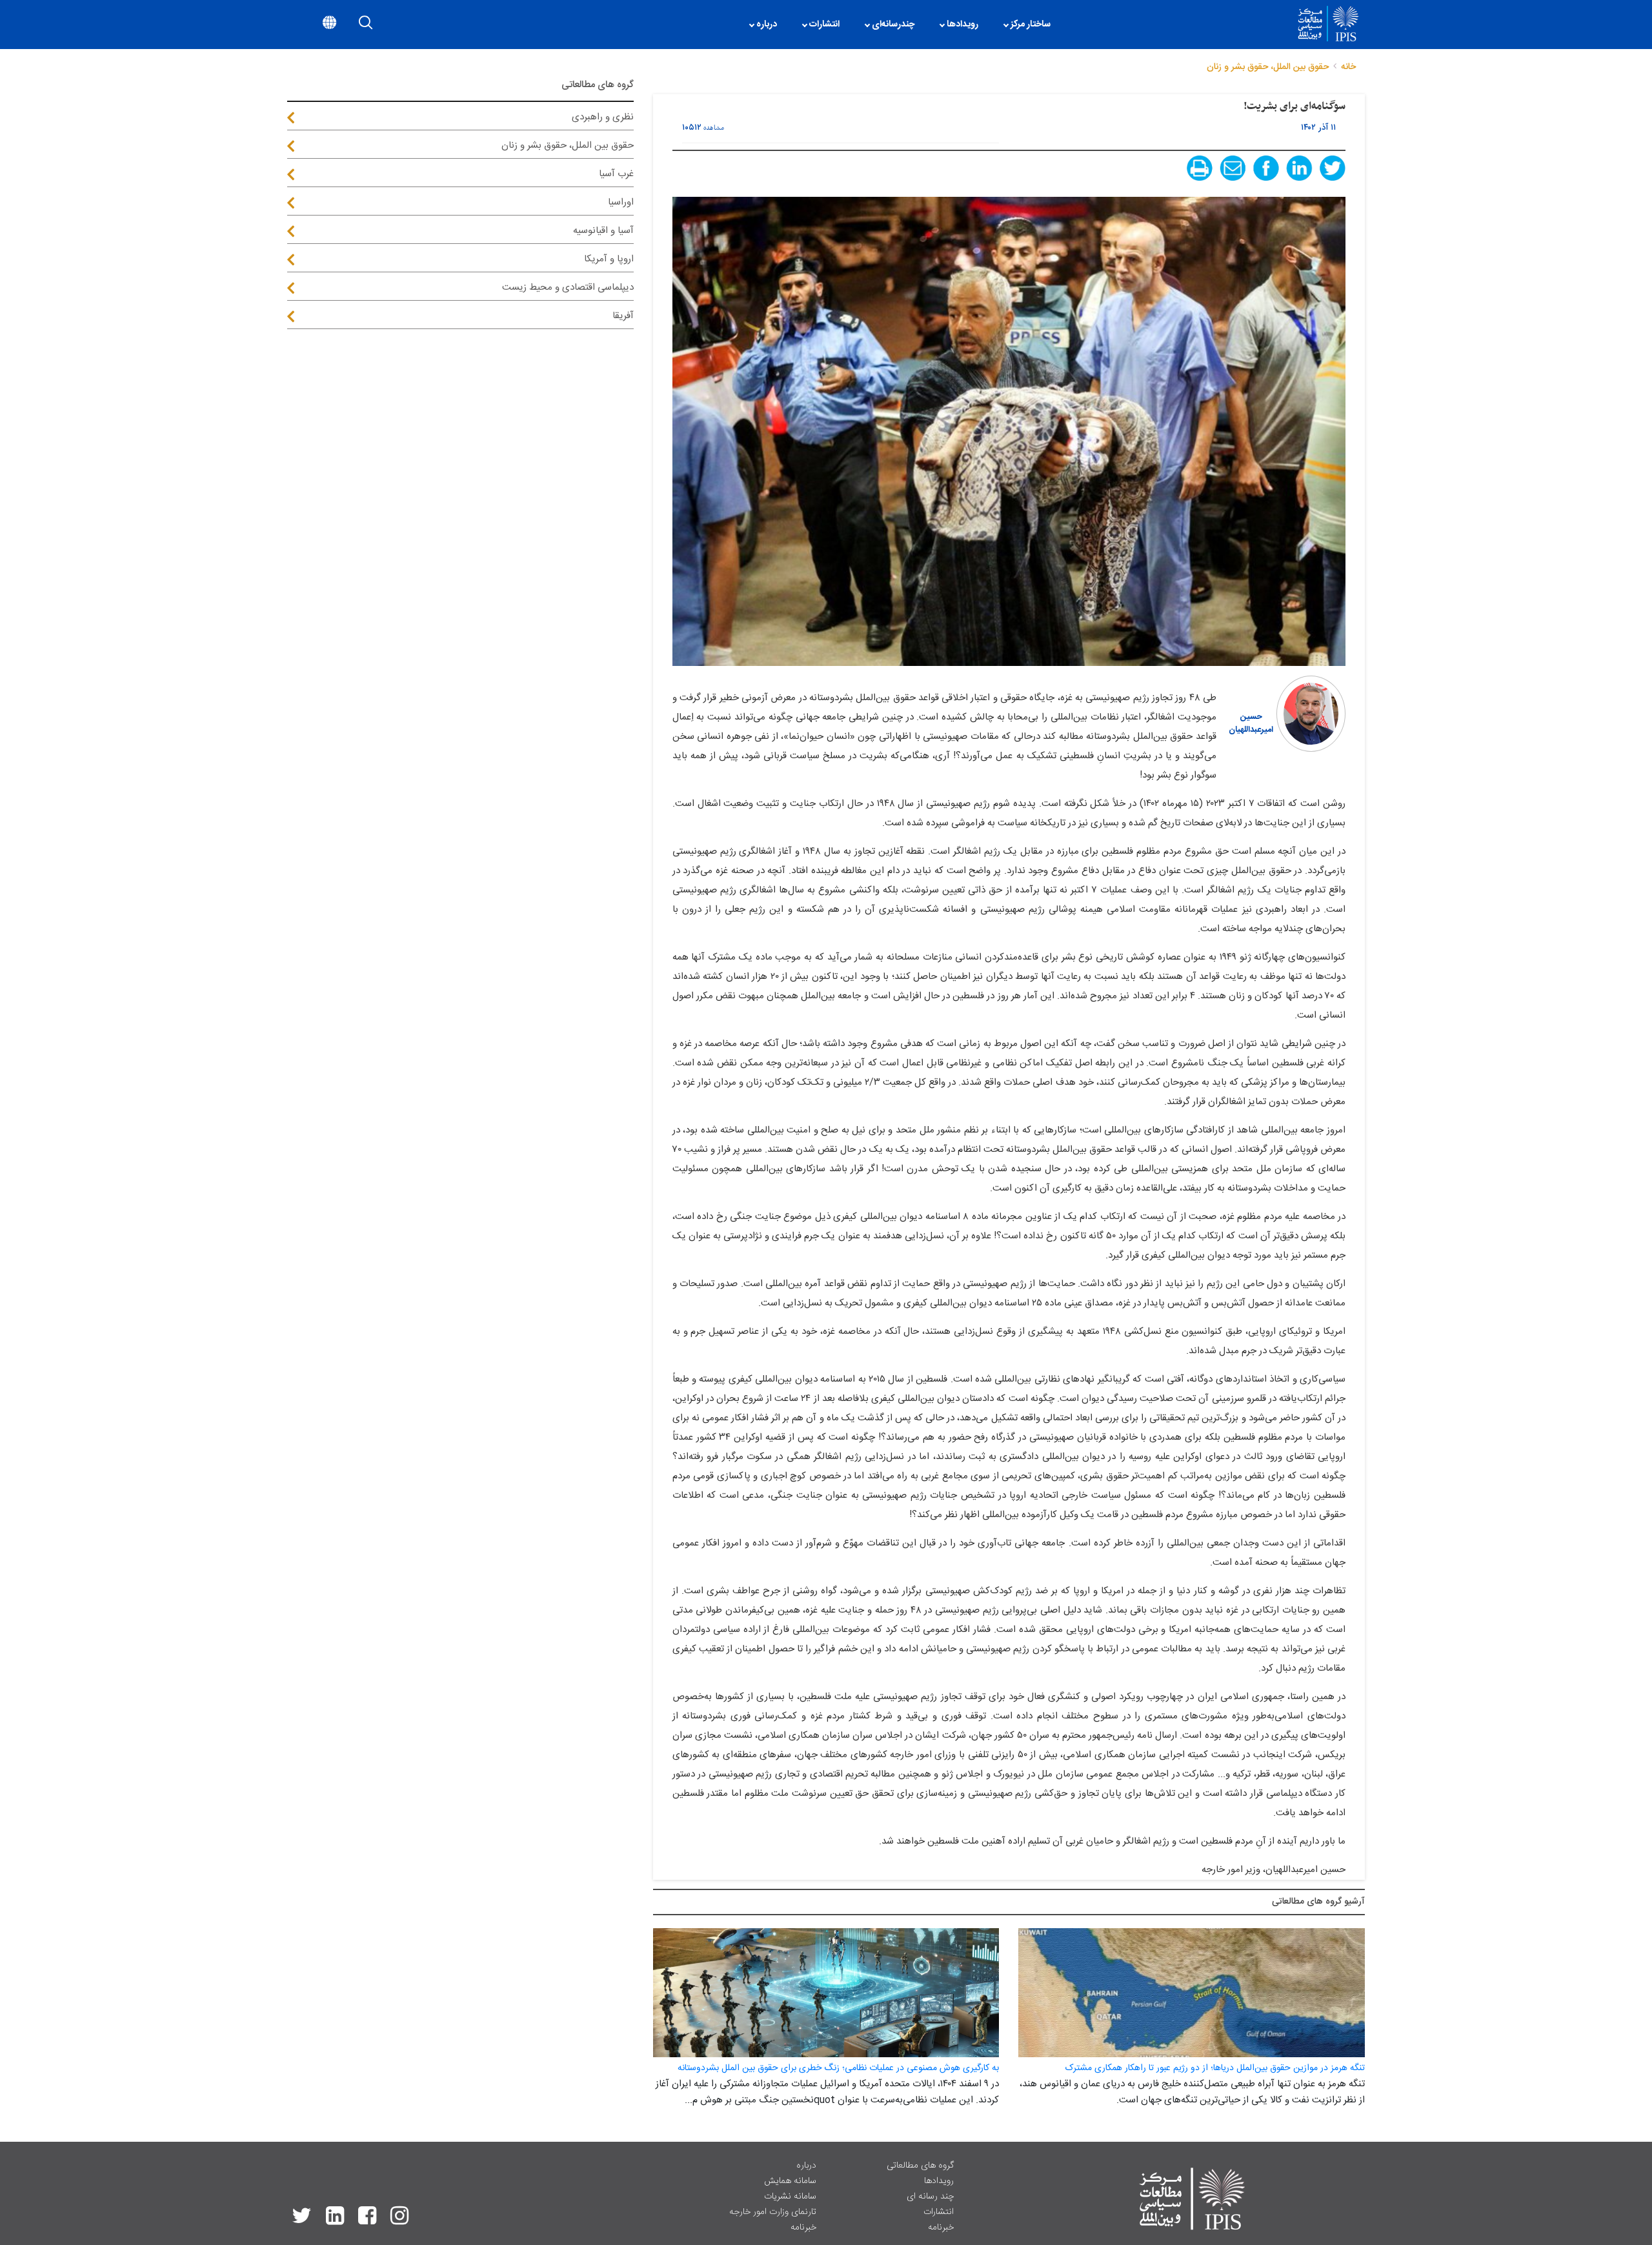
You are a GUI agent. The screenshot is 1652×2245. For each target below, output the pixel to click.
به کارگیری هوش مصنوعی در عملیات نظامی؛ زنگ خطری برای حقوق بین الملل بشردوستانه (838, 2068)
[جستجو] (366, 25)
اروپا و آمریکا (609, 259)
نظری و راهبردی (603, 117)
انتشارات (939, 2212)
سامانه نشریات (790, 2197)
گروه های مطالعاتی (920, 2166)
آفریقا (623, 316)
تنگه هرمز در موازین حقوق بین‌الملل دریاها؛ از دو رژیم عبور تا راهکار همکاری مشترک (1215, 2068)
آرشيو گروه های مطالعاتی (1318, 1902)
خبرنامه (941, 2228)
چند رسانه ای (930, 2197)
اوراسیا (621, 202)
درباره (806, 2166)
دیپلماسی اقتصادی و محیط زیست (568, 287)
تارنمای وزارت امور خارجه (773, 2212)
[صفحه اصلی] (1070, 25)
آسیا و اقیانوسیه (603, 231)
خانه (1348, 67)
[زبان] (329, 25)
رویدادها (939, 2181)
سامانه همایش (790, 2181)
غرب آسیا (616, 174)
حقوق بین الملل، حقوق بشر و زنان (568, 146)
